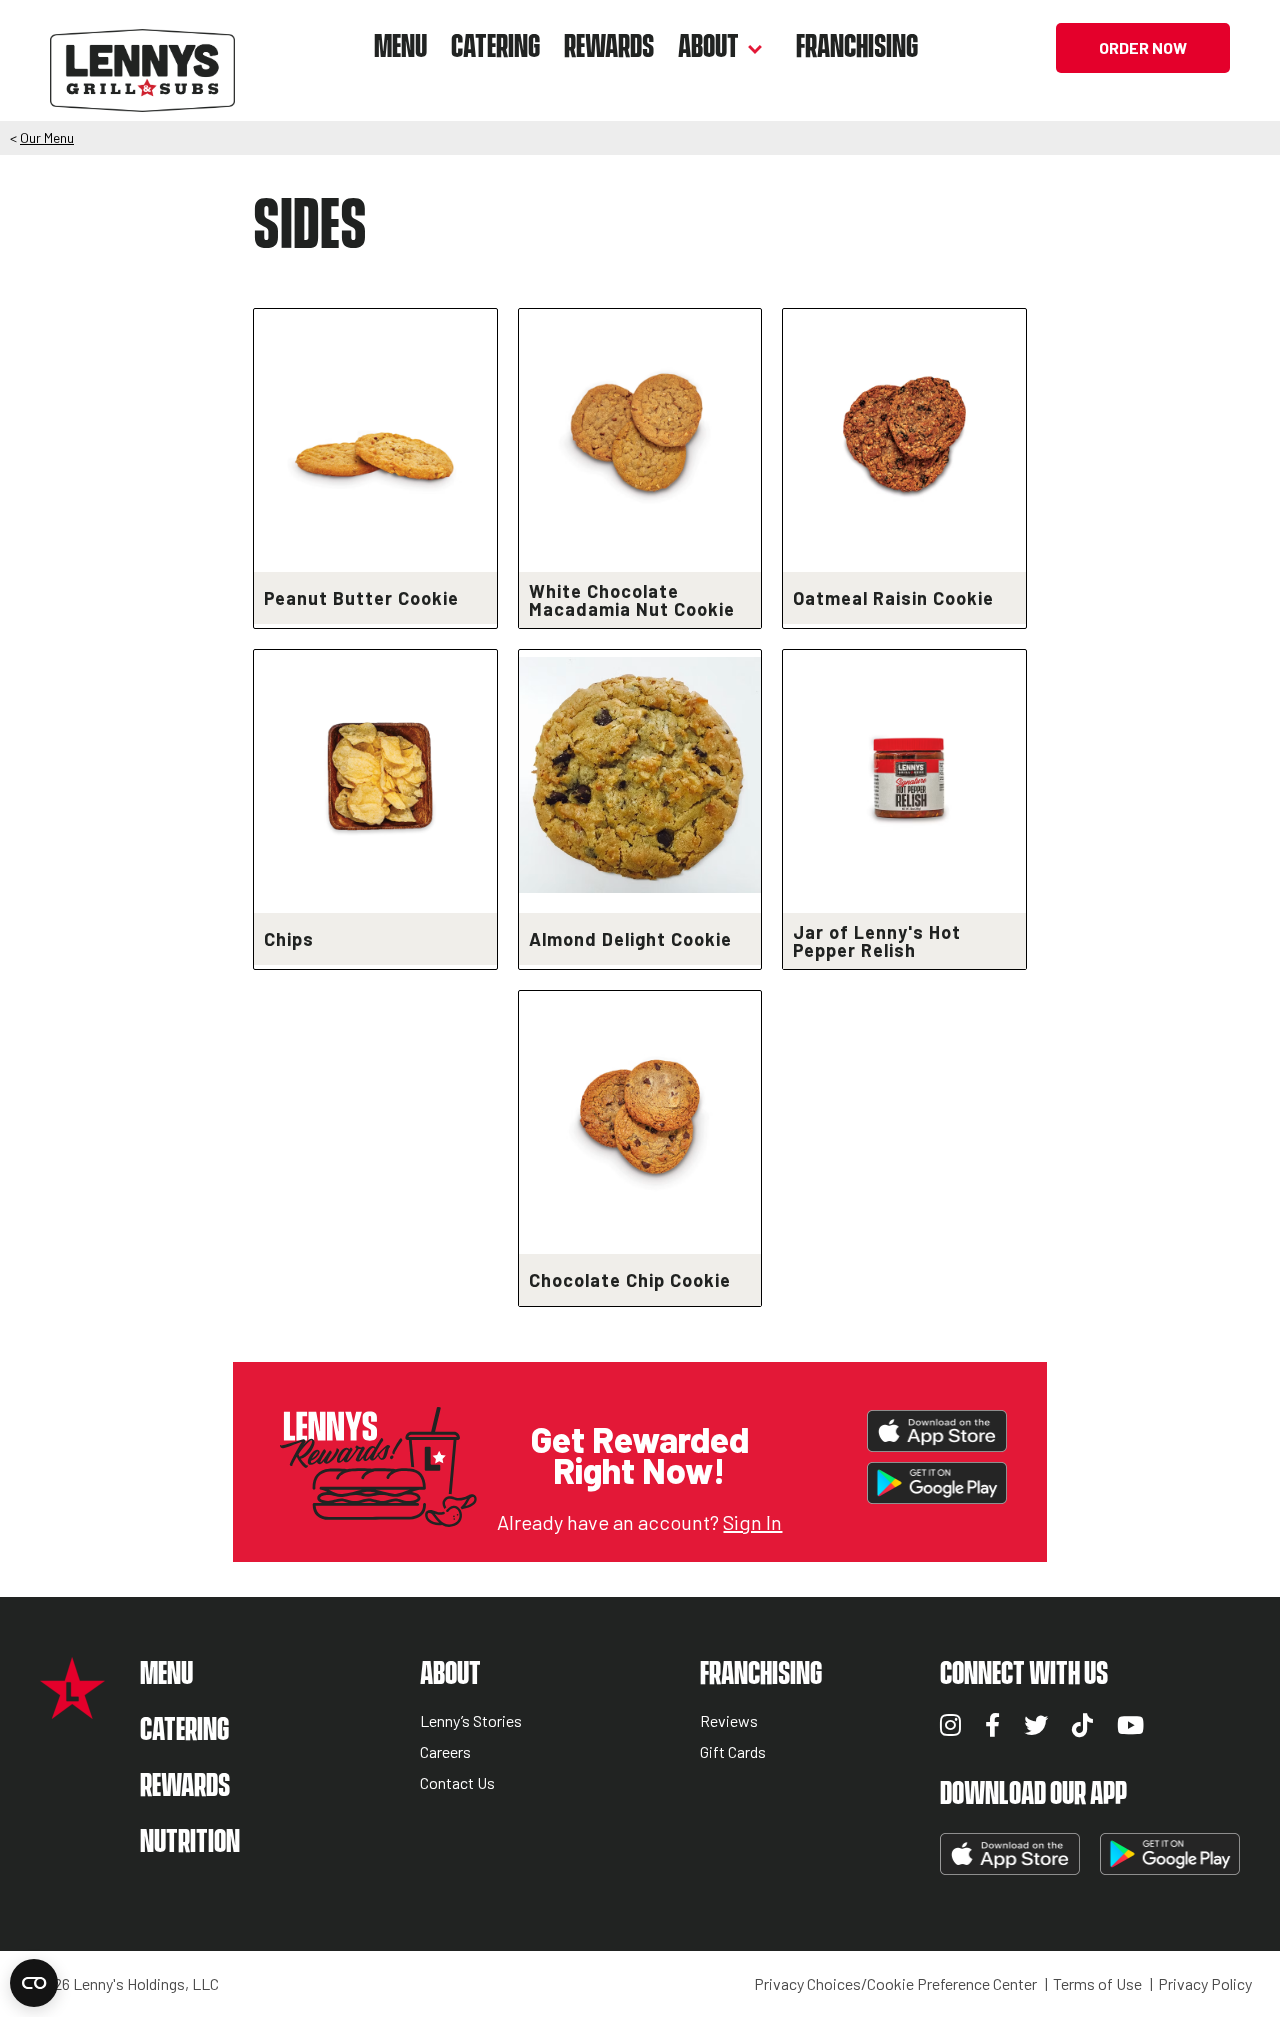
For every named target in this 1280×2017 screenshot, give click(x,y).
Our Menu (47, 137)
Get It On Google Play (937, 1483)
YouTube (1130, 1725)
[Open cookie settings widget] (34, 1983)
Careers (445, 1752)
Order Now (1143, 47)
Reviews (729, 1721)
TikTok (1082, 1725)
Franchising (857, 47)
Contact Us (457, 1783)
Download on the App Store (937, 1431)
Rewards (609, 47)
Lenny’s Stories (471, 1721)
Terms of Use (1097, 1984)
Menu (400, 47)
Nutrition (190, 1842)
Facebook (992, 1725)
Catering (495, 47)
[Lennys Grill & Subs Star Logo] (72, 1708)
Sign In (752, 1522)
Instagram (950, 1725)
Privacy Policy (1205, 1984)
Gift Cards (733, 1752)
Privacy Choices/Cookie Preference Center (895, 1984)
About (708, 47)
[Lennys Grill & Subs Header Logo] (142, 45)
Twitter (1036, 1725)
